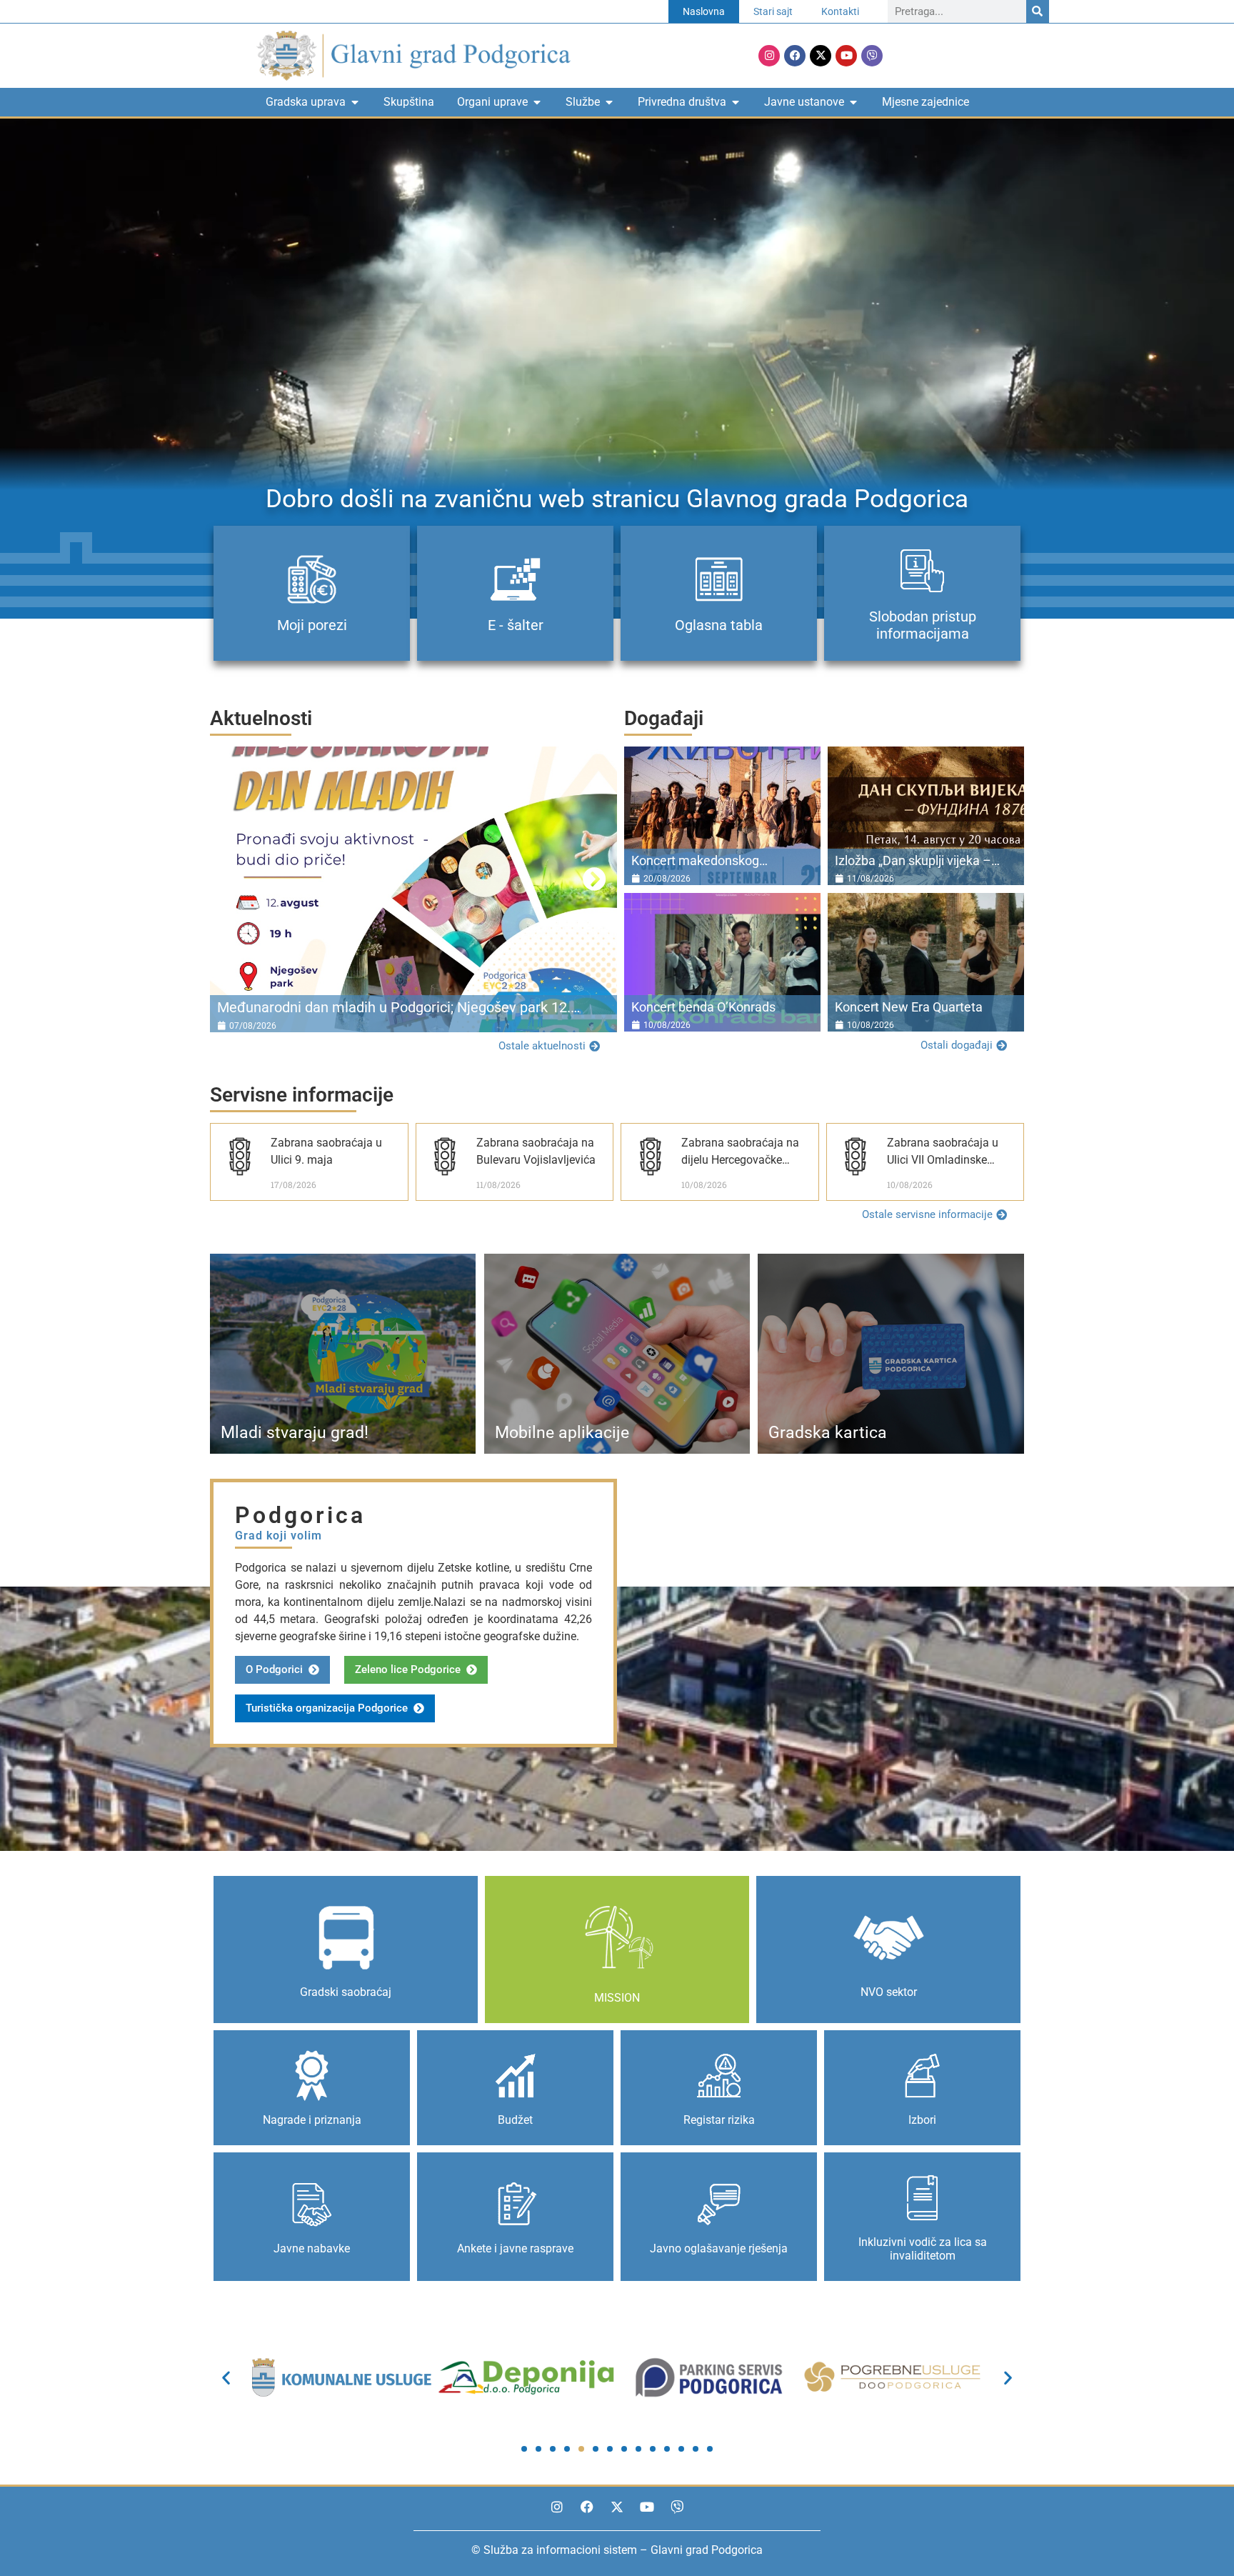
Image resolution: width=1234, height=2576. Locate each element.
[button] (232, 879)
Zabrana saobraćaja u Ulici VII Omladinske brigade (943, 1160)
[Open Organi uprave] (537, 102)
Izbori (922, 2120)
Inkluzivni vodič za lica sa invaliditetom (923, 2249)
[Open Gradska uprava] (355, 102)
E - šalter (516, 625)
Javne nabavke (312, 2248)
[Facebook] (795, 56)
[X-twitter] (821, 56)
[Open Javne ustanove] (853, 102)
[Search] (1038, 11)
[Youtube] (846, 56)
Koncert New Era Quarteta (909, 1007)
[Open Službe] (609, 102)
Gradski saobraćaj (346, 1992)
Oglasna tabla (719, 625)
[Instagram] (769, 56)
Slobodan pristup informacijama (923, 625)
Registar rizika (719, 2120)
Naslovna (704, 11)
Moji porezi (312, 625)
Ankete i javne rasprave (515, 2248)
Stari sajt (773, 11)
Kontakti (840, 11)
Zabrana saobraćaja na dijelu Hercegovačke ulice (740, 1160)
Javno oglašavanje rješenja (719, 2248)
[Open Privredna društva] (736, 102)
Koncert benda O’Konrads (703, 1007)
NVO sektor (889, 1992)
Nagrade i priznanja (312, 2120)
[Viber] (872, 56)
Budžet (515, 2120)
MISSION (617, 1998)
